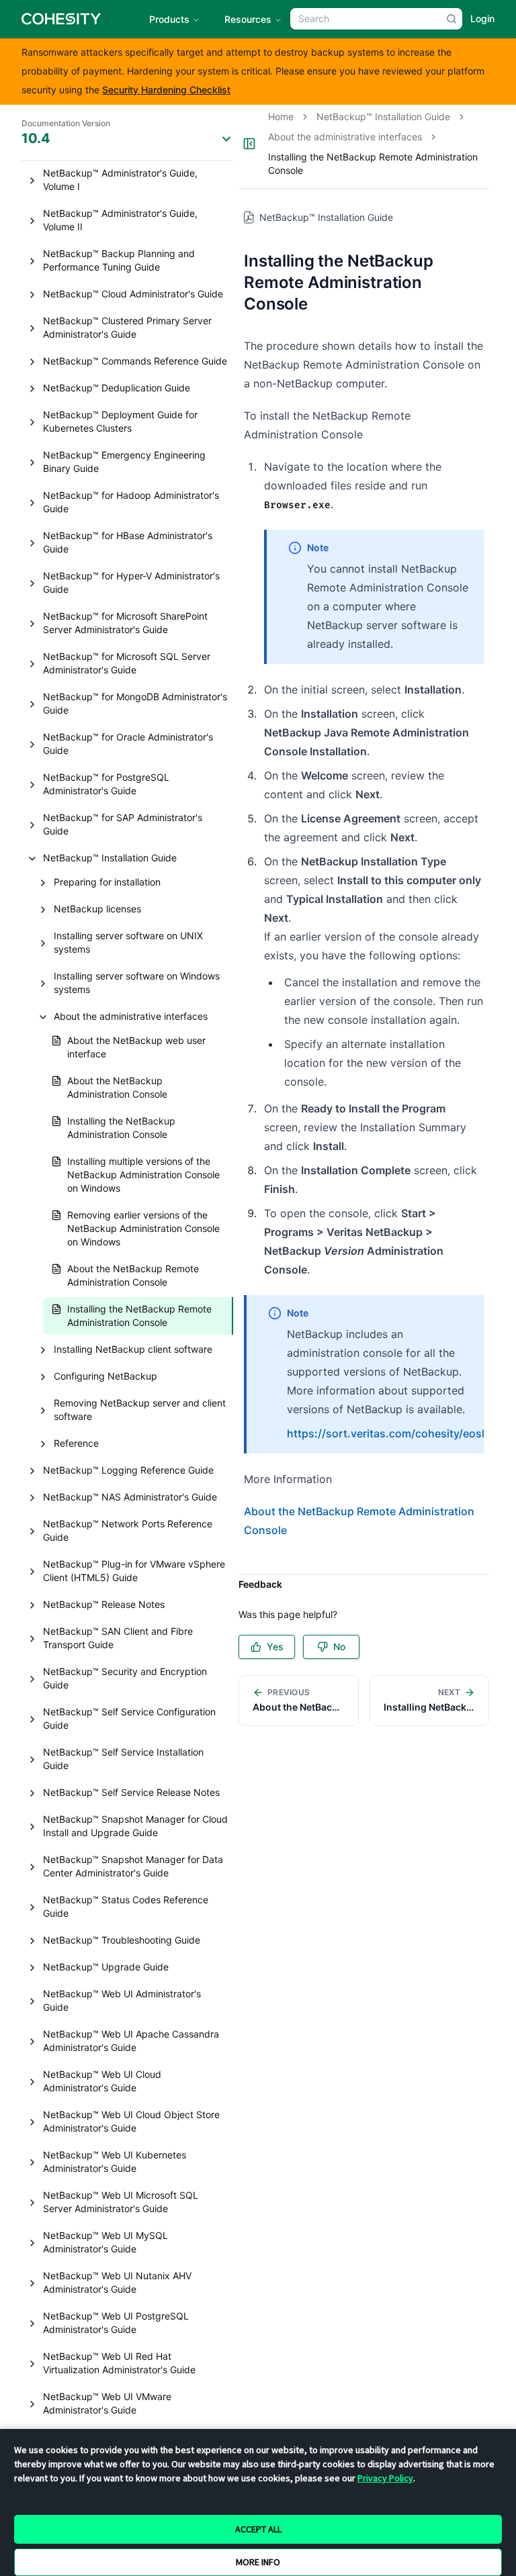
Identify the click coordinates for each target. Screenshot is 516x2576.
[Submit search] (451, 19)
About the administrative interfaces (345, 137)
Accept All (258, 2529)
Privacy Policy (385, 2478)
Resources (248, 19)
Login (482, 18)
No (339, 1647)
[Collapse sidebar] (249, 144)
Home (281, 116)
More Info (258, 2562)
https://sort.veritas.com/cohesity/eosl (386, 1433)
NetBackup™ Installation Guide (383, 116)
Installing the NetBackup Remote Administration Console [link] (373, 163)
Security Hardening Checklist (166, 90)
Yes (275, 1647)
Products (169, 19)
